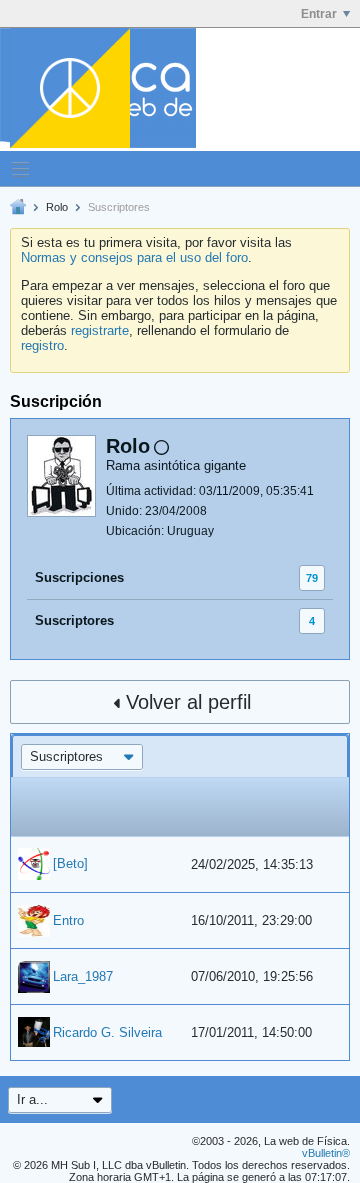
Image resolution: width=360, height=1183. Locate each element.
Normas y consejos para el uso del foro (134, 257)
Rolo (57, 207)
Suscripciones (79, 577)
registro (42, 345)
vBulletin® (326, 1153)
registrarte (100, 330)
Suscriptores (74, 620)
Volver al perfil (188, 702)
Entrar (319, 14)
